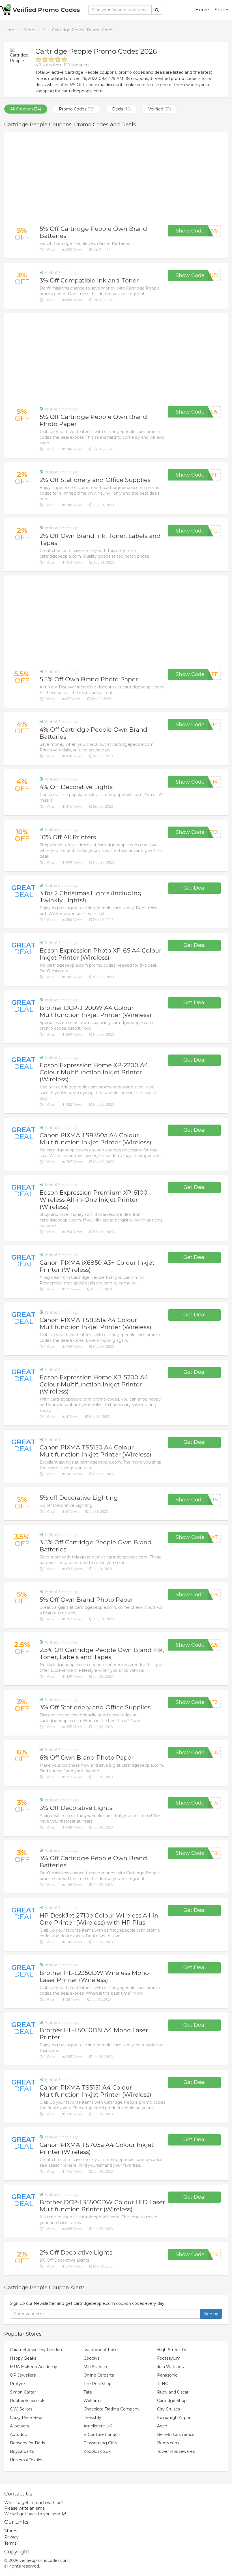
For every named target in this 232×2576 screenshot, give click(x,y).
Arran (162, 2426)
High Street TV (172, 2350)
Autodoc (18, 2434)
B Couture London (102, 2434)
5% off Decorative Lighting (79, 1498)
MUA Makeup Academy (34, 2367)
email (41, 2508)
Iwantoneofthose (101, 2350)
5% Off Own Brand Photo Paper (86, 1600)
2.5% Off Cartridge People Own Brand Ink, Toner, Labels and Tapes (102, 1653)
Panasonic (167, 2375)
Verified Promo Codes (46, 10)
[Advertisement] (116, 179)
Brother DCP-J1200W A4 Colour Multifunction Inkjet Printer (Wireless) (95, 1011)
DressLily (92, 2418)
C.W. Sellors (21, 2409)
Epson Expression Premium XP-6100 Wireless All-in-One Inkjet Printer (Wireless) (94, 1200)
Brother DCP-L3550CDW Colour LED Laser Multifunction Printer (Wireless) (102, 2206)
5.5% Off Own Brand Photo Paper (89, 679)
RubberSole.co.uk (27, 2401)
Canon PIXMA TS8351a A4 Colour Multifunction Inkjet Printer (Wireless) (95, 1323)
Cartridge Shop (172, 2401)
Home (202, 10)
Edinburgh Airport (175, 2418)
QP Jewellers (23, 2375)
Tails (88, 2392)
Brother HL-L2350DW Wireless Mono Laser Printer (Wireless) (94, 1976)
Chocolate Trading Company (111, 2409)
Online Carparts (99, 2375)
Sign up (211, 2314)
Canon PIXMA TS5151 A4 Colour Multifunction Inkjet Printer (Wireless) (95, 2091)
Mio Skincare (96, 2367)
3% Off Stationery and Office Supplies (95, 1707)
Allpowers (19, 2426)
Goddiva (92, 2358)
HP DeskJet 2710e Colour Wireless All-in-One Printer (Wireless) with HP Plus (100, 1919)
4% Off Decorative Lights (76, 787)
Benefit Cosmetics (176, 2434)
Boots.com (168, 2443)
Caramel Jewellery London (36, 2350)
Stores (222, 10)
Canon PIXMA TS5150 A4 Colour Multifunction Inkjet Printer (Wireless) (95, 1451)
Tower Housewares (176, 2451)
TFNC (163, 2384)
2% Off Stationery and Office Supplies (95, 480)
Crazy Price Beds (27, 2418)
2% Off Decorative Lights (76, 2252)
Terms (10, 2543)
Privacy (11, 2537)
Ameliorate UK (98, 2426)
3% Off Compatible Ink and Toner (89, 280)
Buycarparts (22, 2451)
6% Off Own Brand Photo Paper (87, 1757)
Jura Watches (170, 2367)
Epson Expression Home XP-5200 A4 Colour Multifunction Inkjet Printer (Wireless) (94, 1384)
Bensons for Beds (27, 2443)
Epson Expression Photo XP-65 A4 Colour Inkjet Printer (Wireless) (100, 954)
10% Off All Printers (68, 837)
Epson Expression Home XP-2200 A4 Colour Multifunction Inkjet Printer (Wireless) (94, 1072)
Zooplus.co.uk (97, 2451)
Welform (92, 2401)
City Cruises (168, 2409)
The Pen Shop (97, 2384)
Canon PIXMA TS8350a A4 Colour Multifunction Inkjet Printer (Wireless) (95, 1139)
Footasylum (169, 2358)
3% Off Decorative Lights (76, 1808)
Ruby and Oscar (173, 2392)
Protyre (17, 2384)
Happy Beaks (23, 2358)
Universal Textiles (27, 2460)
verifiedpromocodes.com (44, 2560)
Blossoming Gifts (100, 2443)
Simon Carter (23, 2392)
